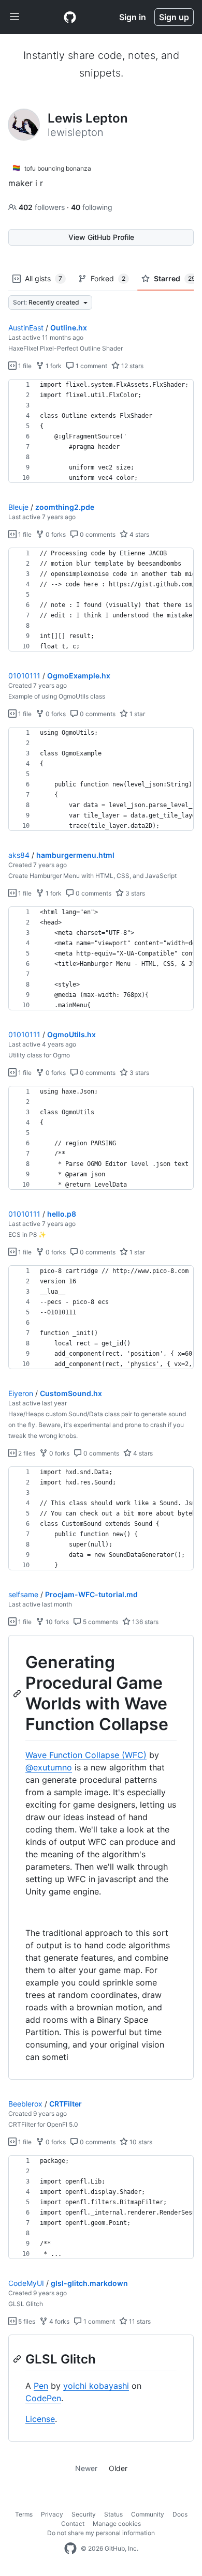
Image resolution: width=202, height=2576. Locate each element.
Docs (180, 2514)
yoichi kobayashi (96, 2386)
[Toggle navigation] (15, 17)
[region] (101, 431)
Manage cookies (117, 2524)
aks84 (19, 855)
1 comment (91, 366)
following (92, 207)
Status (113, 2514)
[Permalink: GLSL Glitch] (18, 2359)
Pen (41, 2386)
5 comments (100, 1622)
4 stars (139, 534)
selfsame (23, 1594)
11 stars (139, 2321)
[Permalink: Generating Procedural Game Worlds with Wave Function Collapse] (18, 1693)
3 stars (134, 893)
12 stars (132, 366)
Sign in (133, 17)
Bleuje (18, 507)
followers (43, 207)
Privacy (52, 2514)
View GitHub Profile (101, 237)
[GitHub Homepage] (70, 2549)
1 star (136, 714)
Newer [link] (86, 2468)
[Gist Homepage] (70, 17)
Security (84, 2514)
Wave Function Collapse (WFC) (86, 1755)
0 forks (55, 534)
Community (148, 2514)
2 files (26, 1453)
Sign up (174, 17)
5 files (26, 2321)
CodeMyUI (26, 2283)
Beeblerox (25, 2104)
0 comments (97, 534)
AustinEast (26, 328)
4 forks (59, 2321)
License (40, 2419)
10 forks (56, 1622)
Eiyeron (21, 1393)
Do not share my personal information (101, 2533)
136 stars (145, 1622)
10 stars (140, 2142)
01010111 (24, 676)
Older (118, 2468)
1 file (24, 366)
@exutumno (49, 1767)
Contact (73, 2524)
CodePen (43, 2398)
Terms (24, 2514)
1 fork (53, 366)
